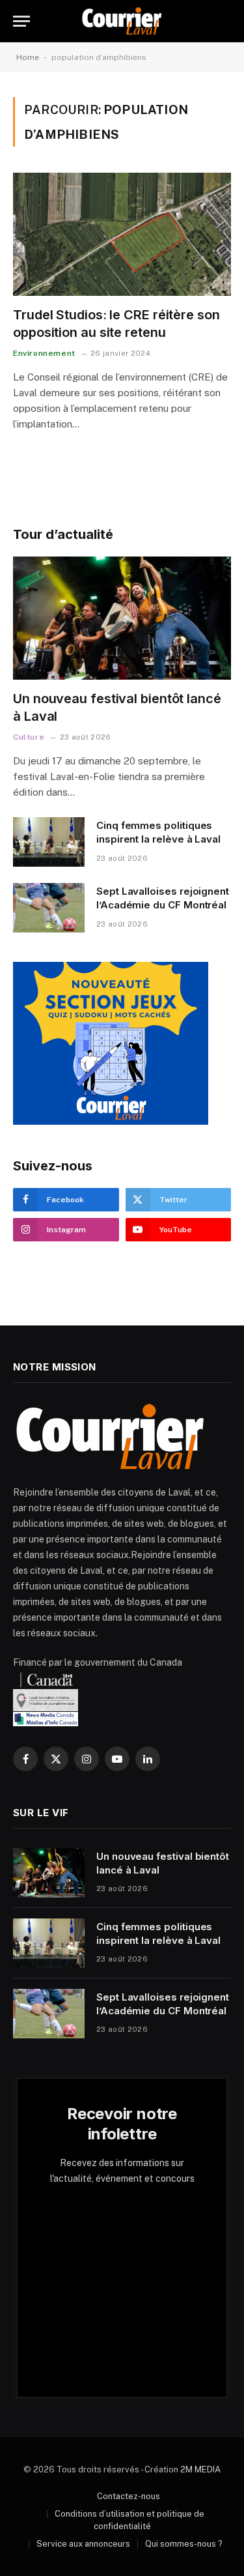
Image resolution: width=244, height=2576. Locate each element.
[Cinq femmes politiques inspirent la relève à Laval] (49, 842)
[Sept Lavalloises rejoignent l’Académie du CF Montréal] (49, 908)
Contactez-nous (129, 2496)
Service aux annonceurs (83, 2544)
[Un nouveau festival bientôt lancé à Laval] (122, 618)
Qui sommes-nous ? (184, 2544)
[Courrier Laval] (122, 21)
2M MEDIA (200, 2469)
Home (28, 57)
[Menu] (21, 21)
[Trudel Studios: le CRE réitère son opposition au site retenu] (122, 234)
